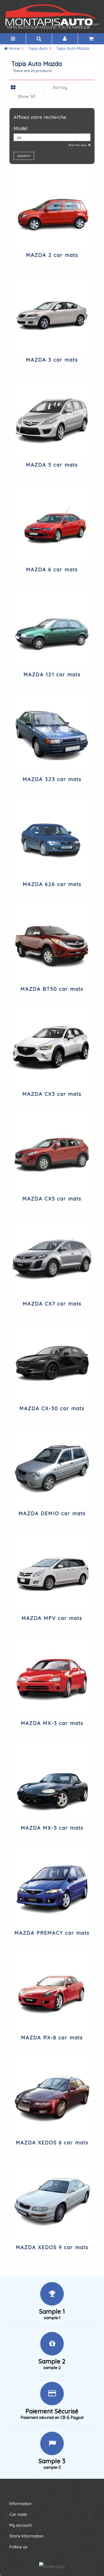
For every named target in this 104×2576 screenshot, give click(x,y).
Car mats (18, 2514)
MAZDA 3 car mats (52, 360)
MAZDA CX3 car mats (52, 1094)
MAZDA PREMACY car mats (52, 1933)
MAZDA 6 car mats (52, 569)
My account (21, 2525)
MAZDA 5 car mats (52, 465)
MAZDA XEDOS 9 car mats (52, 2247)
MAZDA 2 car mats (52, 255)
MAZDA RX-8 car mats (52, 2038)
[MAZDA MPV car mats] (52, 1573)
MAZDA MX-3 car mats (52, 1723)
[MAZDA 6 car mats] (52, 524)
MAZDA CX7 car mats (52, 1304)
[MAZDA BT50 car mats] (52, 944)
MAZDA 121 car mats (52, 674)
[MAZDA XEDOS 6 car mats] (52, 2097)
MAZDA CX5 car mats (52, 1199)
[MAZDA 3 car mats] (52, 314)
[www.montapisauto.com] (52, 17)
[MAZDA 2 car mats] (52, 209)
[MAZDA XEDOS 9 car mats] (52, 2202)
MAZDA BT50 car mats (52, 989)
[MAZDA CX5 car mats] (52, 1153)
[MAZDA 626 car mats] (52, 839)
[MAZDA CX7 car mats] (52, 1258)
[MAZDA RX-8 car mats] (52, 1992)
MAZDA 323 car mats (52, 779)
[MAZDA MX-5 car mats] (52, 1783)
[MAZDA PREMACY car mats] (52, 1887)
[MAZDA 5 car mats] (52, 419)
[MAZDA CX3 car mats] (52, 1048)
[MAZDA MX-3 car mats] (52, 1678)
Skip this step (78, 145)
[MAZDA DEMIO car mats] (52, 1468)
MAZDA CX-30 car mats (52, 1408)
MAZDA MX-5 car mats (52, 1828)
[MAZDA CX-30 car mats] (52, 1363)
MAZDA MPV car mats (52, 1618)
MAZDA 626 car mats (52, 884)
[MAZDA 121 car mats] (52, 629)
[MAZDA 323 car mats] (52, 734)
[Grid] (13, 88)
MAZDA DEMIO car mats (52, 1513)
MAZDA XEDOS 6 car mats (52, 2143)
